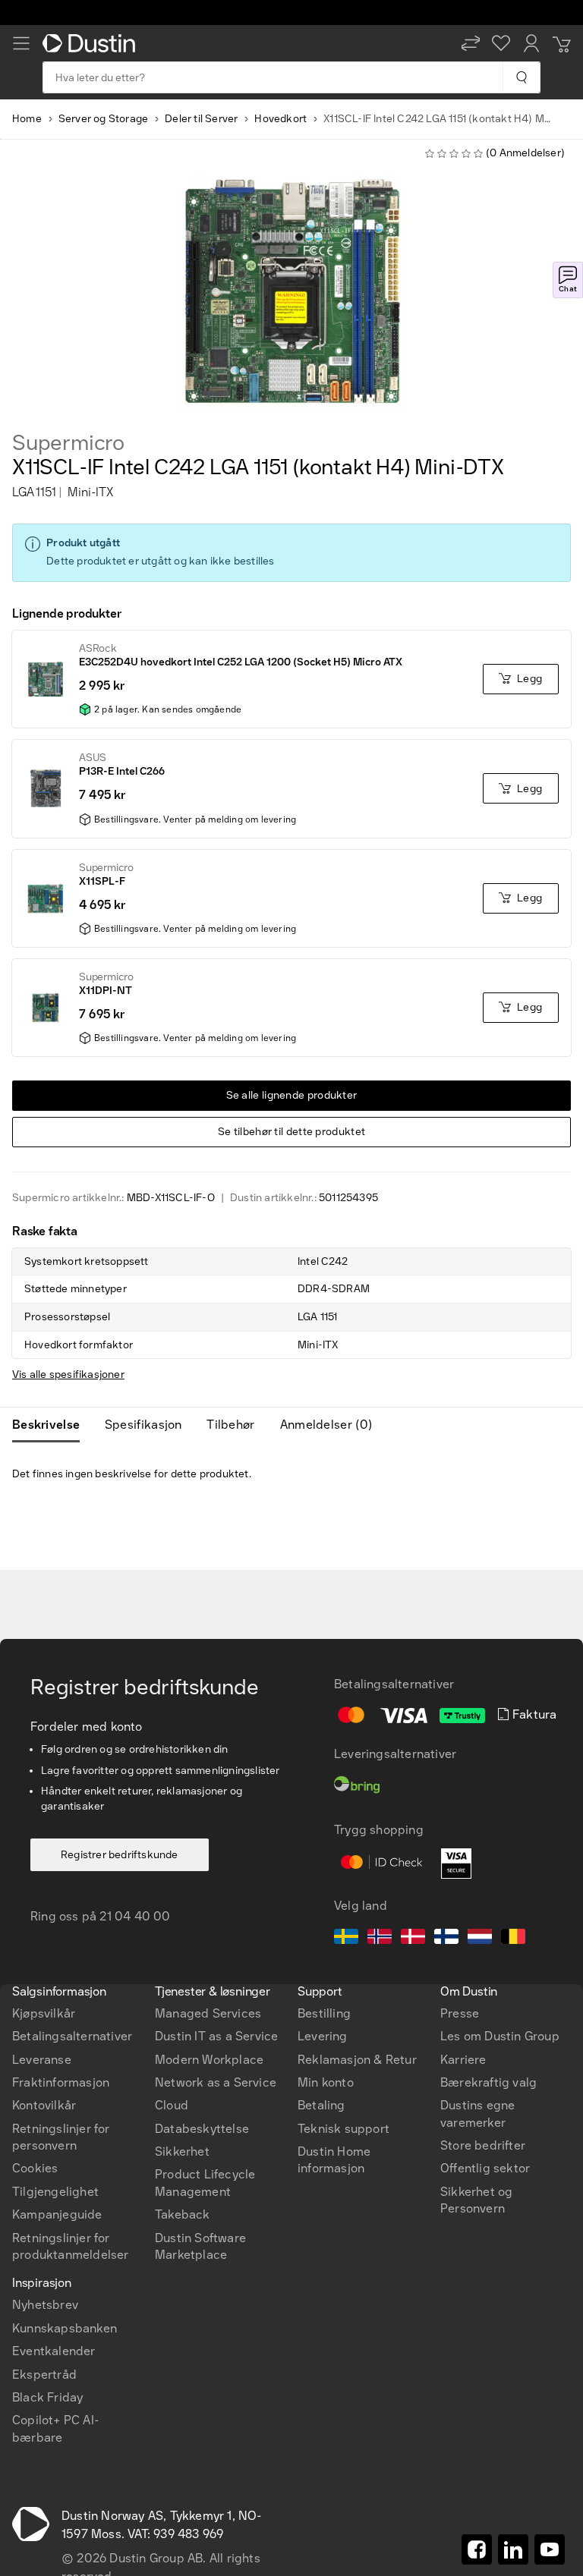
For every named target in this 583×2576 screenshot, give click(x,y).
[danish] (413, 1939)
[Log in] (531, 43)
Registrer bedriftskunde (120, 1855)
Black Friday (47, 2397)
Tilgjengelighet (55, 2192)
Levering (323, 2036)
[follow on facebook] (477, 2549)
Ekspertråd (44, 2375)
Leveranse (42, 2060)
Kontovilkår (44, 2105)
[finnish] (446, 1939)
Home (27, 119)
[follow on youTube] (550, 2549)
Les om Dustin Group (500, 2036)
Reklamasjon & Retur (357, 2060)
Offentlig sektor (485, 2168)
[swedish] (346, 1939)
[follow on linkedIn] (513, 2549)
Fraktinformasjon (61, 2082)
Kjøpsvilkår (44, 2013)
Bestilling (324, 2013)
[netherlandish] (480, 1939)
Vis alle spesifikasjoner (68, 1374)
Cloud (172, 2105)
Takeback (183, 2214)
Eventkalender (54, 2351)
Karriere (463, 2060)
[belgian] (513, 1939)
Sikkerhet (182, 2151)
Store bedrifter (483, 2145)
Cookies (35, 2168)
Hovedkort (280, 119)
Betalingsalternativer (72, 2036)
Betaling (321, 2105)
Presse (460, 2013)
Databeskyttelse (202, 2129)
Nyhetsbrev (45, 2305)
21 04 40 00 (135, 1916)
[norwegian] (380, 1939)
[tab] (52, 1425)
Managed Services (208, 2013)
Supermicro (68, 443)
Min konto (326, 2082)
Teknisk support (343, 2129)
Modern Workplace (209, 2060)
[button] (471, 43)
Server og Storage (103, 119)
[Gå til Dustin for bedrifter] (92, 43)
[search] (521, 77)
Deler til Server (201, 119)
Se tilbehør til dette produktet (291, 1132)
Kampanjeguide (57, 2214)
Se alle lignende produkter (292, 1095)
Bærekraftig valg (488, 2082)
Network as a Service (216, 2082)
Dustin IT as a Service (216, 2036)
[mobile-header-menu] (21, 43)
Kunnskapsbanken (65, 2328)
